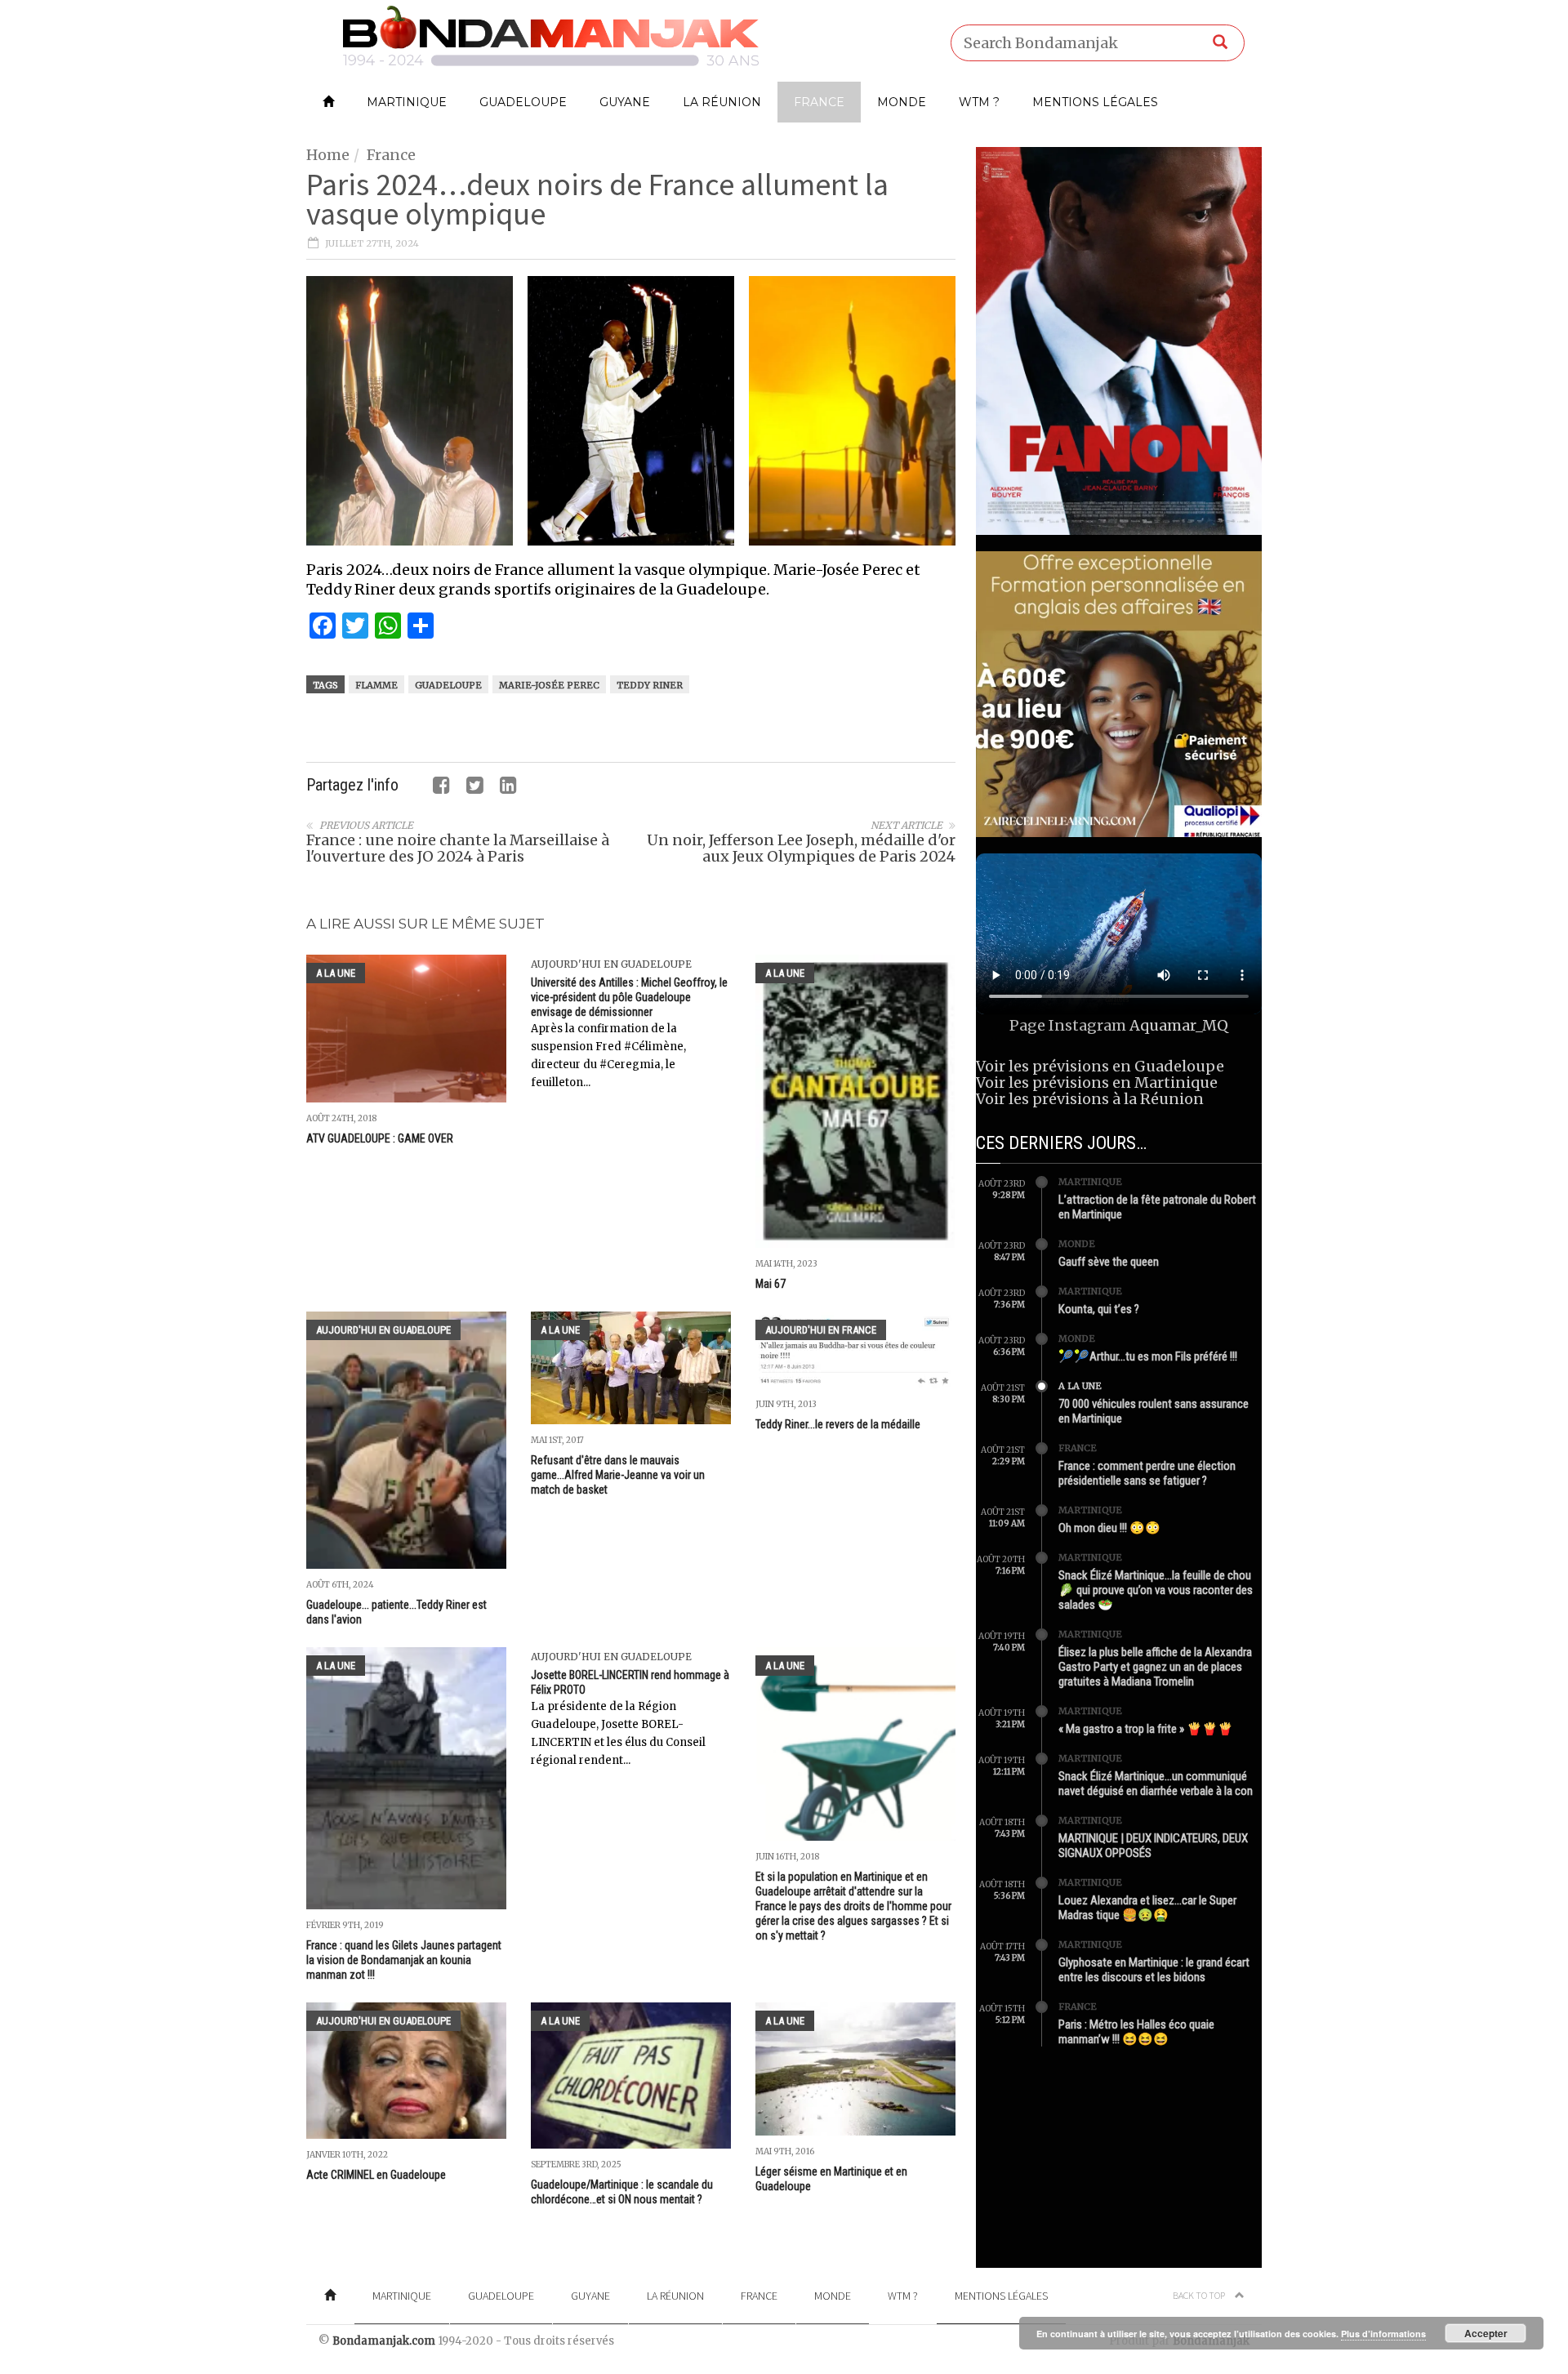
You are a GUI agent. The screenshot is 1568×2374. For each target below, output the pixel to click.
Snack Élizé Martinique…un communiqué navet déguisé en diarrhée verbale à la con (1156, 1784)
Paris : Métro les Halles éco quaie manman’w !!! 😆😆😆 (1136, 2032)
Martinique (407, 102)
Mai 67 (771, 1284)
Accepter (1486, 2333)
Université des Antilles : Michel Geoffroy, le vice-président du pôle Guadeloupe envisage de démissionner (629, 997)
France (819, 102)
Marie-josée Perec (549, 685)
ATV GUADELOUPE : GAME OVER (380, 1138)
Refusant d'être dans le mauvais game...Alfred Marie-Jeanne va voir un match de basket (618, 1475)
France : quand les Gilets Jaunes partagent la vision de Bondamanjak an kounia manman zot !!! (404, 1960)
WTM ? (979, 102)
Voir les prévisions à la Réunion (1090, 1099)
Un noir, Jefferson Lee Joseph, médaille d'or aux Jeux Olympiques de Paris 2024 (801, 848)
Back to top (1200, 2295)
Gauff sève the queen (1109, 1262)
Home (328, 155)
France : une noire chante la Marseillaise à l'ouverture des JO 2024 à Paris (458, 848)
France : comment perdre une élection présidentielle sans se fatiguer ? (1147, 1473)
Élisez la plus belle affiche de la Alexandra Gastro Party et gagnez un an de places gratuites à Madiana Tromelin (1155, 1667)
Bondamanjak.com (384, 2341)
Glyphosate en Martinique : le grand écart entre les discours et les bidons (1154, 1970)
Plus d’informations (1383, 2334)
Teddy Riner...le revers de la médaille (838, 1424)
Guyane (625, 102)
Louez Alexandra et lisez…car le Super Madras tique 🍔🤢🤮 (1147, 1908)
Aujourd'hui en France (821, 1330)
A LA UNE (336, 973)
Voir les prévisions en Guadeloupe (1100, 1066)
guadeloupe (448, 685)
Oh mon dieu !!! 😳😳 (1109, 1528)
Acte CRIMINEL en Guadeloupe (376, 2175)
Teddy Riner (650, 685)
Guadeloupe (523, 102)
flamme (376, 685)
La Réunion (722, 102)
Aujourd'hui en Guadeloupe (611, 964)
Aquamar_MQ (1179, 1025)
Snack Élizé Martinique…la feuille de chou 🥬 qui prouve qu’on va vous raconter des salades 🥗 (1156, 1590)
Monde (902, 102)
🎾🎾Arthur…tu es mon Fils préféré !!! (1148, 1356)
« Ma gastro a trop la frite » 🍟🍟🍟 (1146, 1729)
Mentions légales (1095, 102)
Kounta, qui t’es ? (1099, 1309)
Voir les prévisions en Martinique (1097, 1082)
